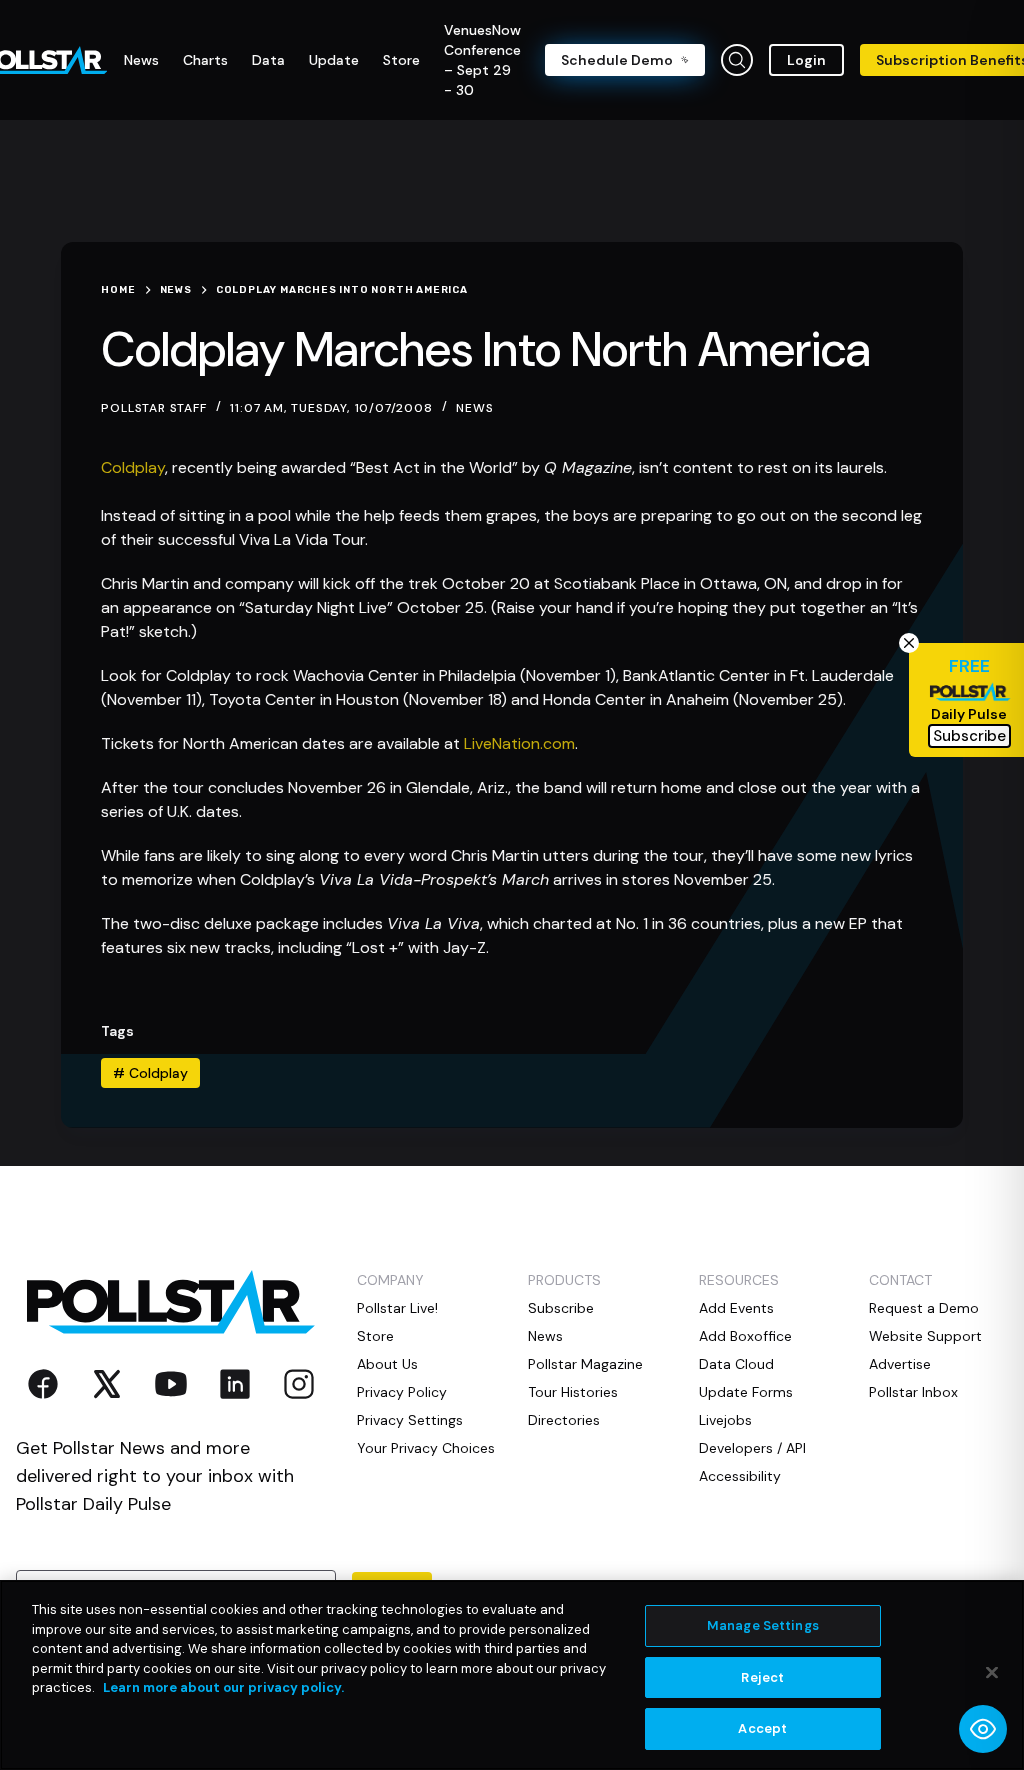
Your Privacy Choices (426, 1448)
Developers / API (752, 1448)
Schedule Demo (617, 60)
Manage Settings (763, 1625)
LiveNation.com (519, 743)
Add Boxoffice (745, 1336)
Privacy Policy (402, 1392)
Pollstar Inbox (913, 1392)
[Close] (992, 1673)
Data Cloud (736, 1364)
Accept (762, 1728)
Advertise (900, 1364)
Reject (762, 1677)
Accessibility (740, 1476)
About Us (387, 1364)
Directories (564, 1420)
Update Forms (746, 1392)
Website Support (925, 1336)
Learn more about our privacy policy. (223, 1687)
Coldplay (133, 467)
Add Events (736, 1308)
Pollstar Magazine (585, 1364)
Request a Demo (924, 1308)
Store (375, 1336)
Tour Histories (573, 1392)
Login (806, 60)
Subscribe (561, 1308)
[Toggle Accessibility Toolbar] (983, 1729)
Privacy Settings (410, 1420)
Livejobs (725, 1420)
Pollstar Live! (397, 1308)
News (474, 408)
